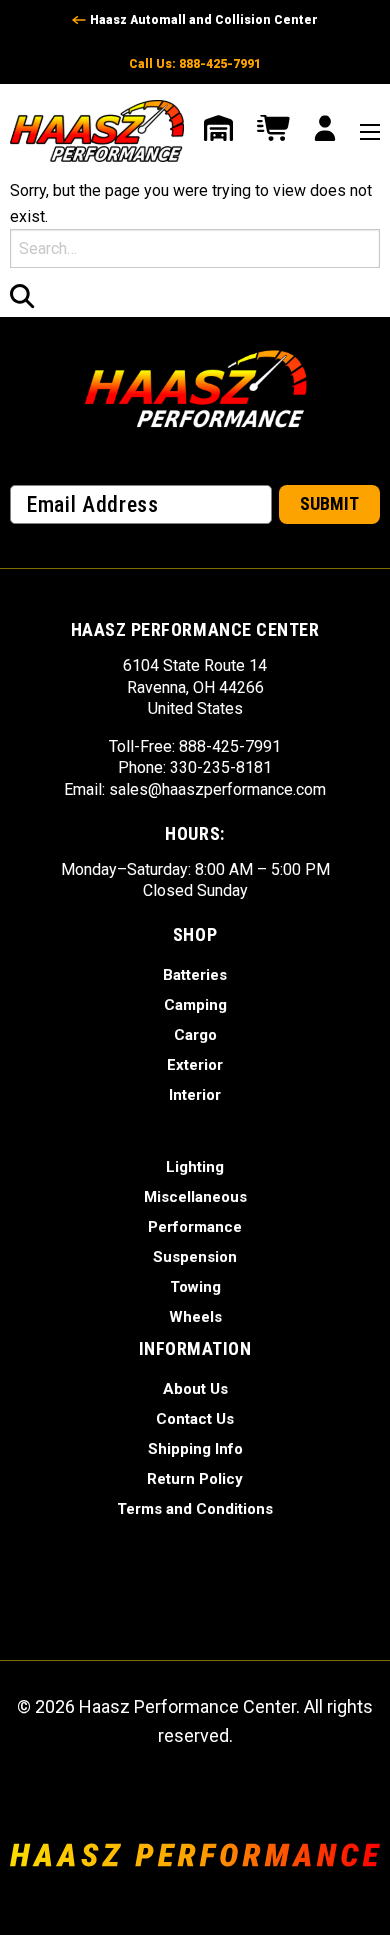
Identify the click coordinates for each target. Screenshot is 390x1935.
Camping (195, 1005)
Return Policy (195, 1479)
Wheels (195, 1317)
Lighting (195, 1167)
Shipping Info (195, 1449)
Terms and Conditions (195, 1509)
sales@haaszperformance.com (217, 789)
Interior (195, 1095)
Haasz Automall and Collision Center (204, 20)
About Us (195, 1389)
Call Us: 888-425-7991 (195, 64)
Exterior (195, 1065)
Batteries (195, 975)
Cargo (195, 1035)
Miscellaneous (195, 1197)
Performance (195, 1227)
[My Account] (325, 131)
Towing (195, 1287)
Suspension (195, 1257)
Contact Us (195, 1419)
